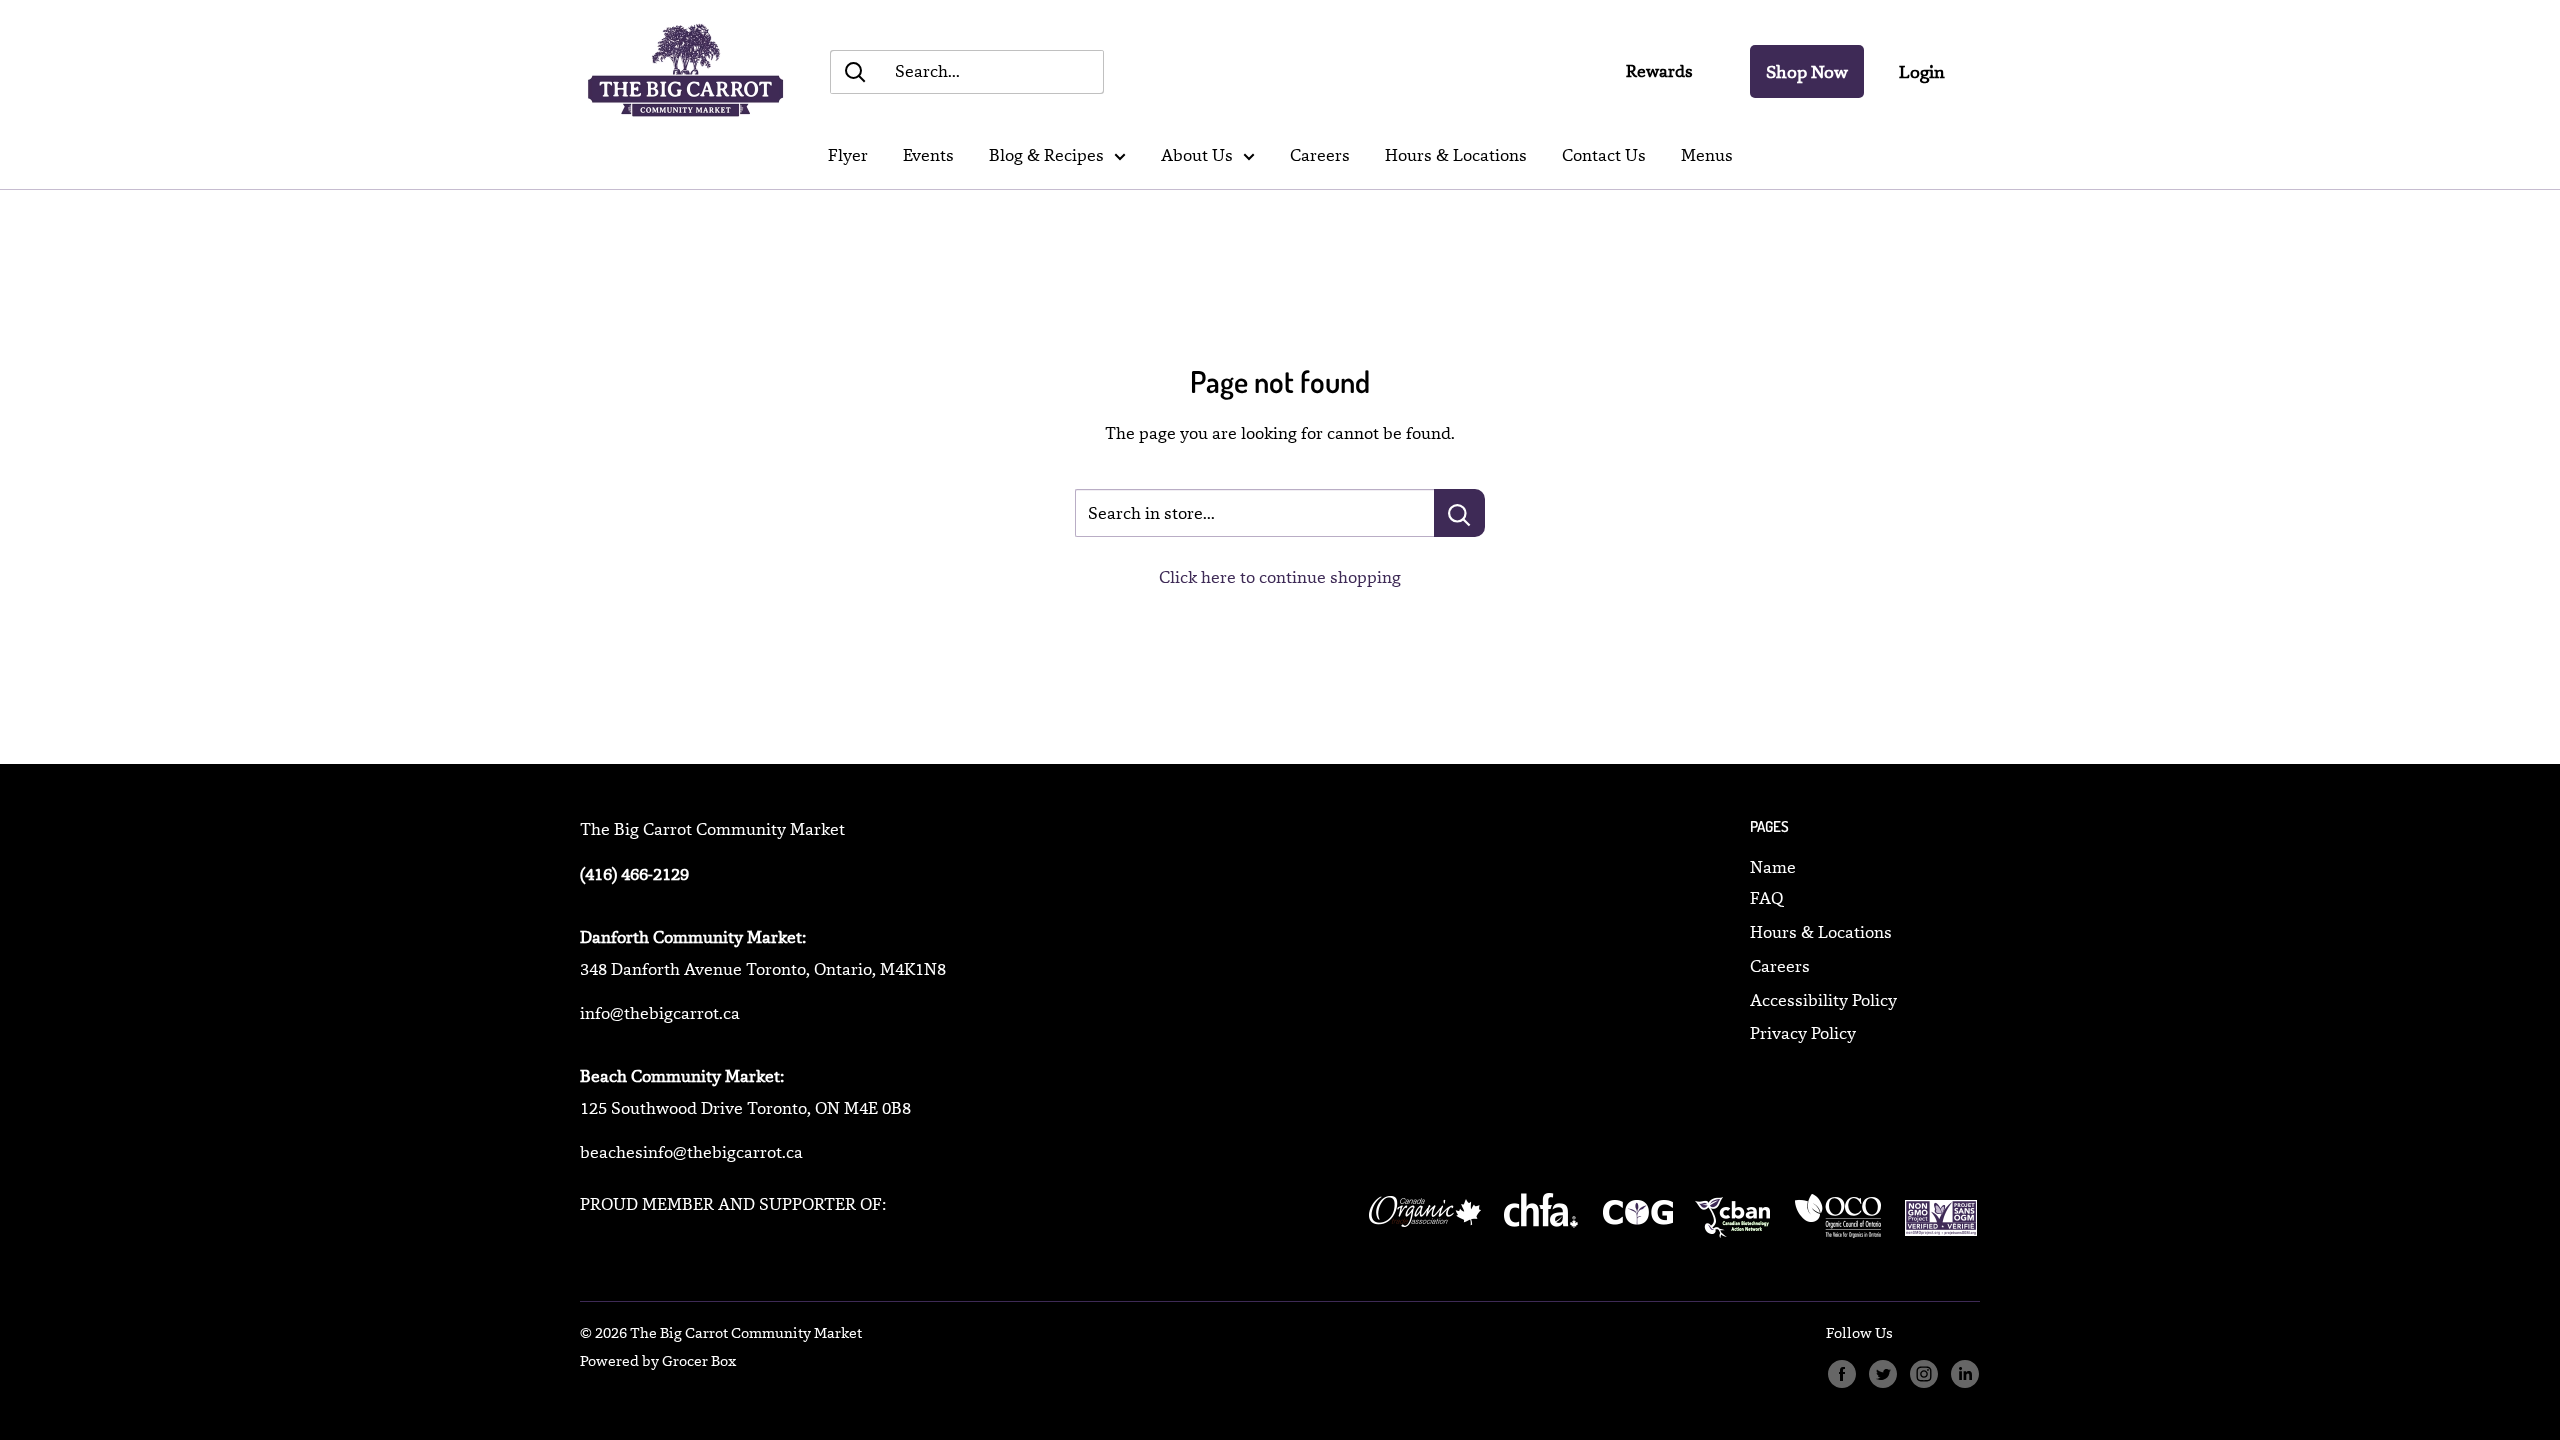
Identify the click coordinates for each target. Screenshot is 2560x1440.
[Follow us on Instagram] (1923, 1374)
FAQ (1766, 898)
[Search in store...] (1459, 513)
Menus (1707, 155)
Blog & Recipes (1046, 155)
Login (1922, 71)
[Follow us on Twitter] (1882, 1374)
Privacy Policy (1803, 1033)
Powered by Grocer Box (658, 1360)
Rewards (1659, 71)
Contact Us (1604, 155)
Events (928, 155)
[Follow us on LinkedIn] (1964, 1374)
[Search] (855, 72)
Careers (1320, 155)
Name (1773, 867)
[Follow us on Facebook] (1841, 1374)
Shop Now (1807, 71)
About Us (1197, 155)
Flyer (848, 155)
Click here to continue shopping (1280, 577)
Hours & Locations (1456, 155)
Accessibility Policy (1823, 1000)
